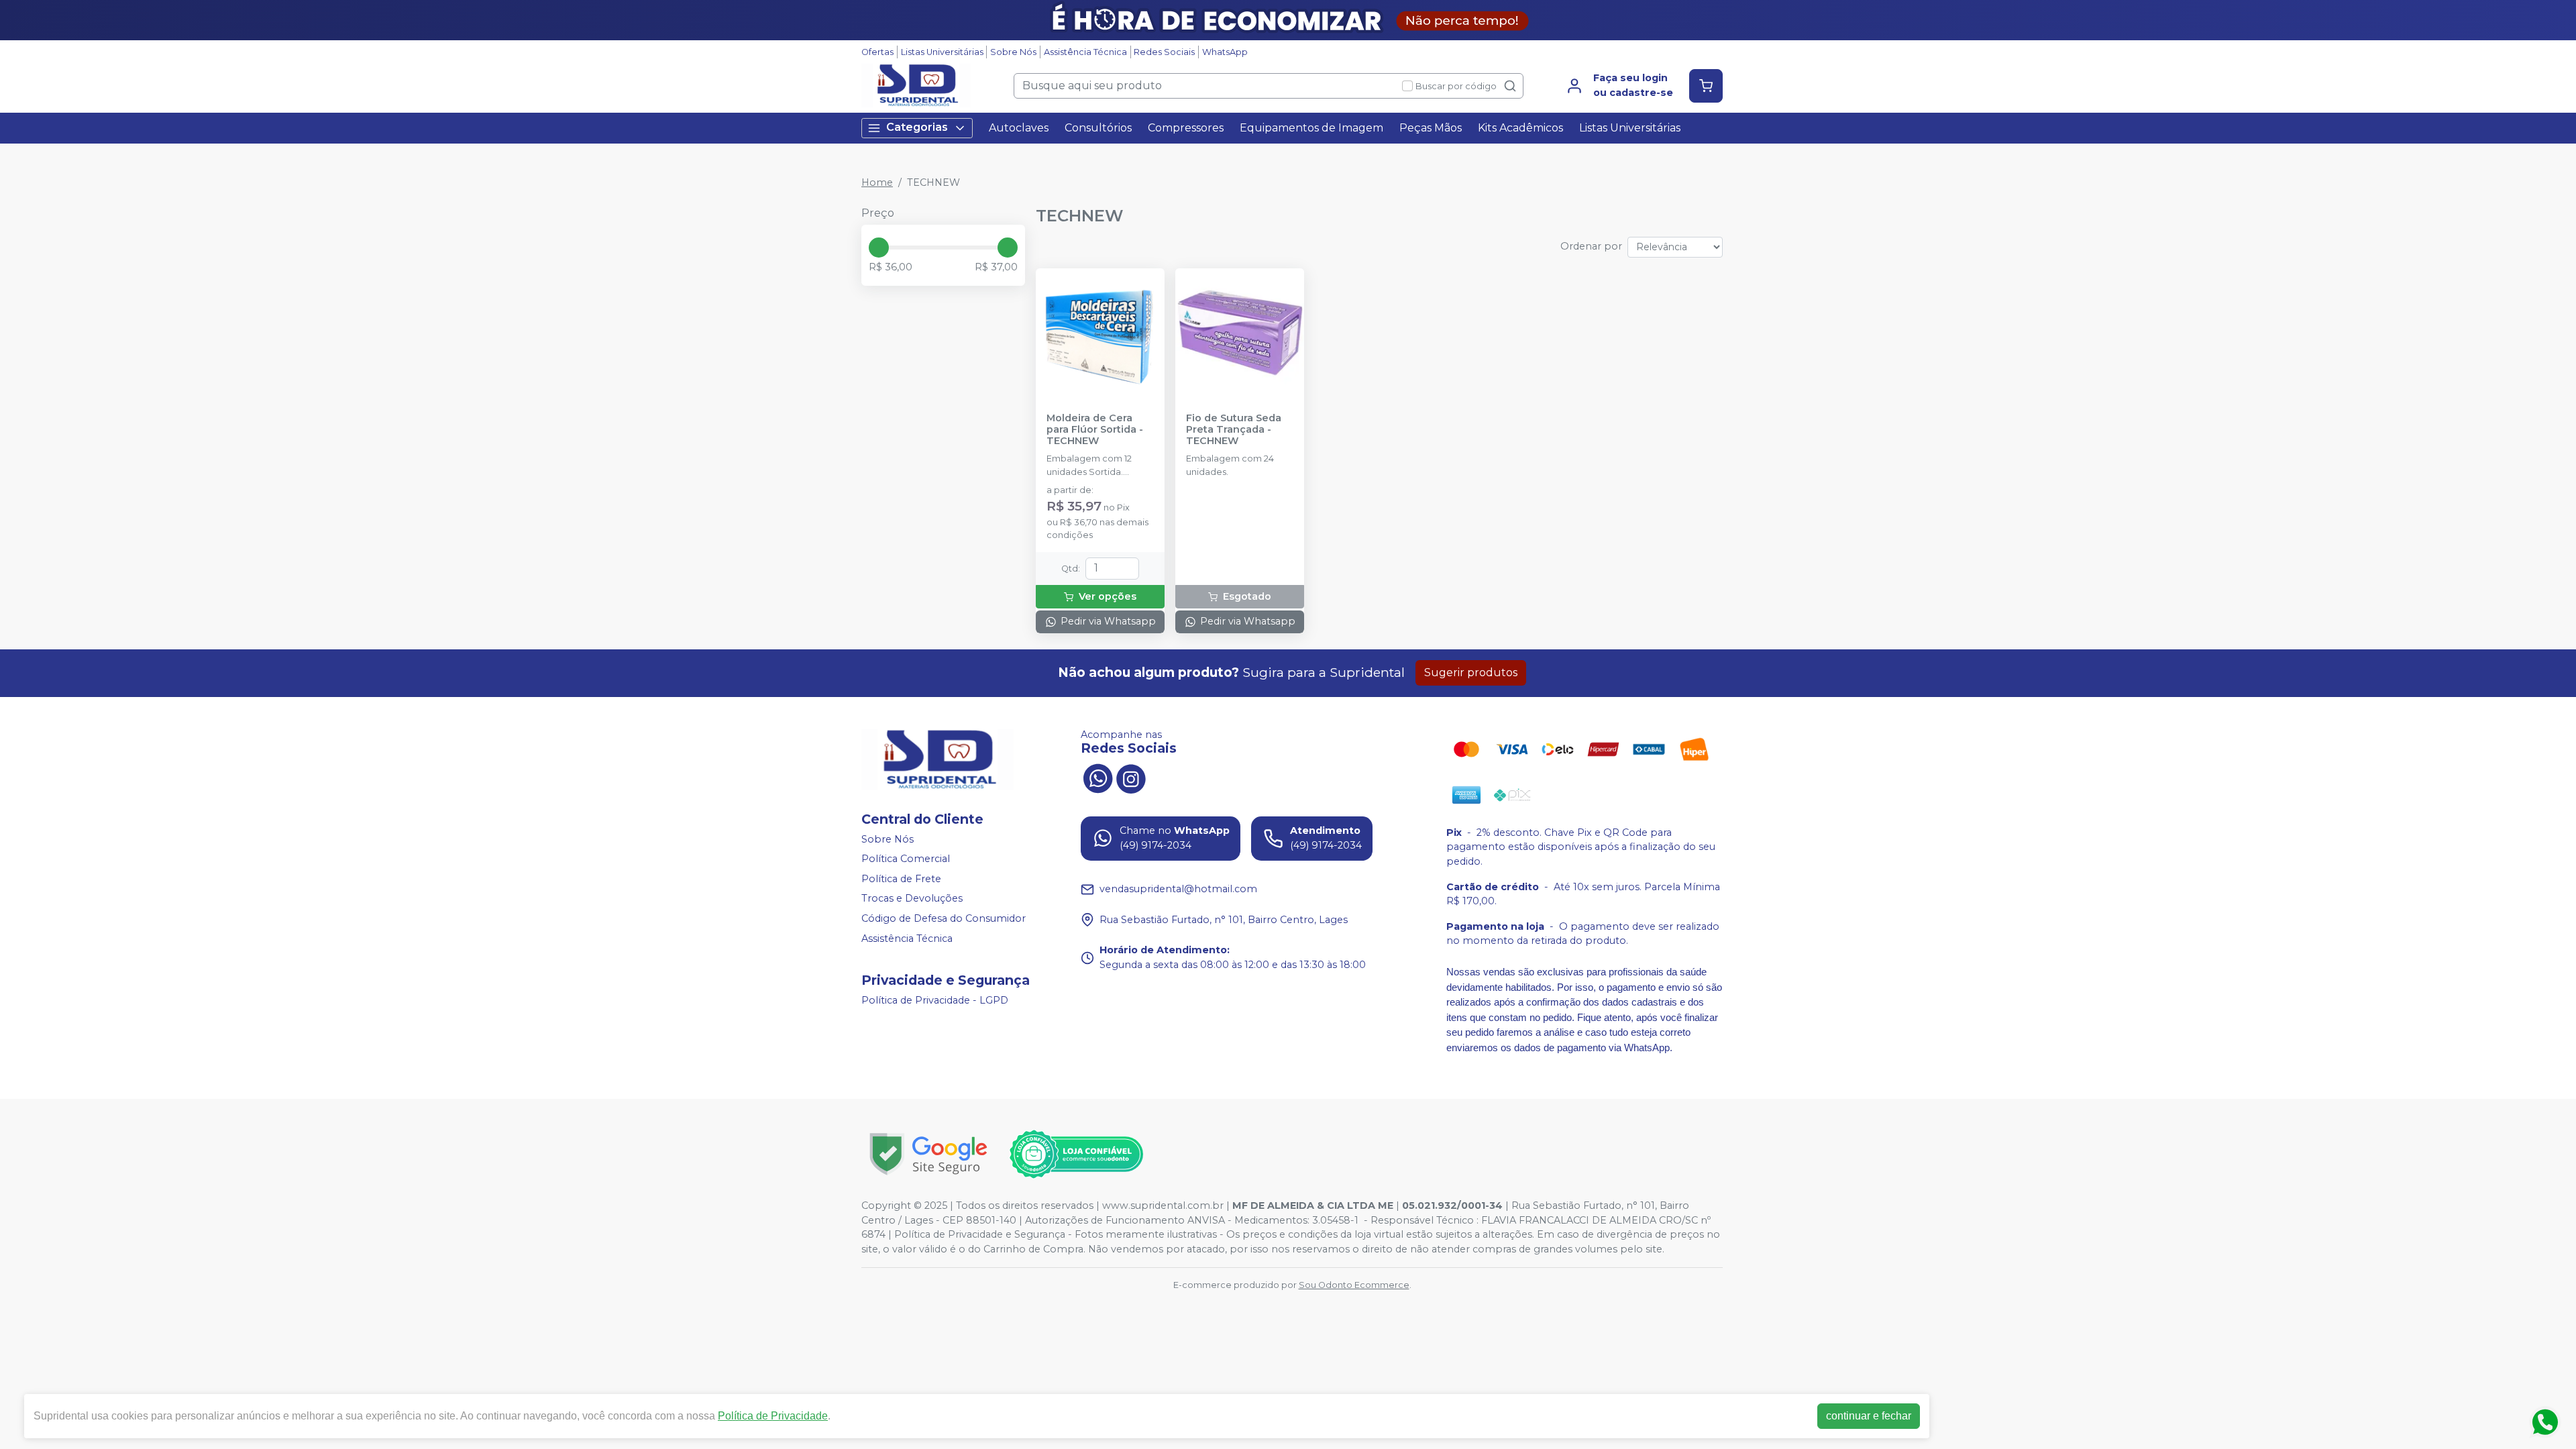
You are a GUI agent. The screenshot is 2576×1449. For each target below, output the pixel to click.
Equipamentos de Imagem (1311, 128)
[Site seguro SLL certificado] (928, 1154)
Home (877, 182)
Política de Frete (901, 879)
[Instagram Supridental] (1131, 777)
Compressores (1186, 128)
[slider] (879, 248)
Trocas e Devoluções (912, 899)
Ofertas (877, 52)
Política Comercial (906, 859)
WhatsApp (1225, 52)
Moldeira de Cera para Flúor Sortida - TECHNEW (1095, 430)
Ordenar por (1591, 246)
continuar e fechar (1869, 1416)
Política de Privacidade (773, 1416)
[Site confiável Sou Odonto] (1076, 1155)
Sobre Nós (1013, 52)
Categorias (917, 127)
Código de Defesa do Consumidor (944, 918)
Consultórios (1098, 128)
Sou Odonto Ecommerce (1354, 1285)
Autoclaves (1019, 128)
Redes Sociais (1164, 52)
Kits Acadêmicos (1520, 128)
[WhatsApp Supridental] (1097, 777)
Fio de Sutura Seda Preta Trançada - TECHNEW (1234, 430)
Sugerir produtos (1471, 673)
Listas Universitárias (942, 52)
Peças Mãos (1431, 128)
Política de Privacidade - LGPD (935, 1000)
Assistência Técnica (1085, 52)
